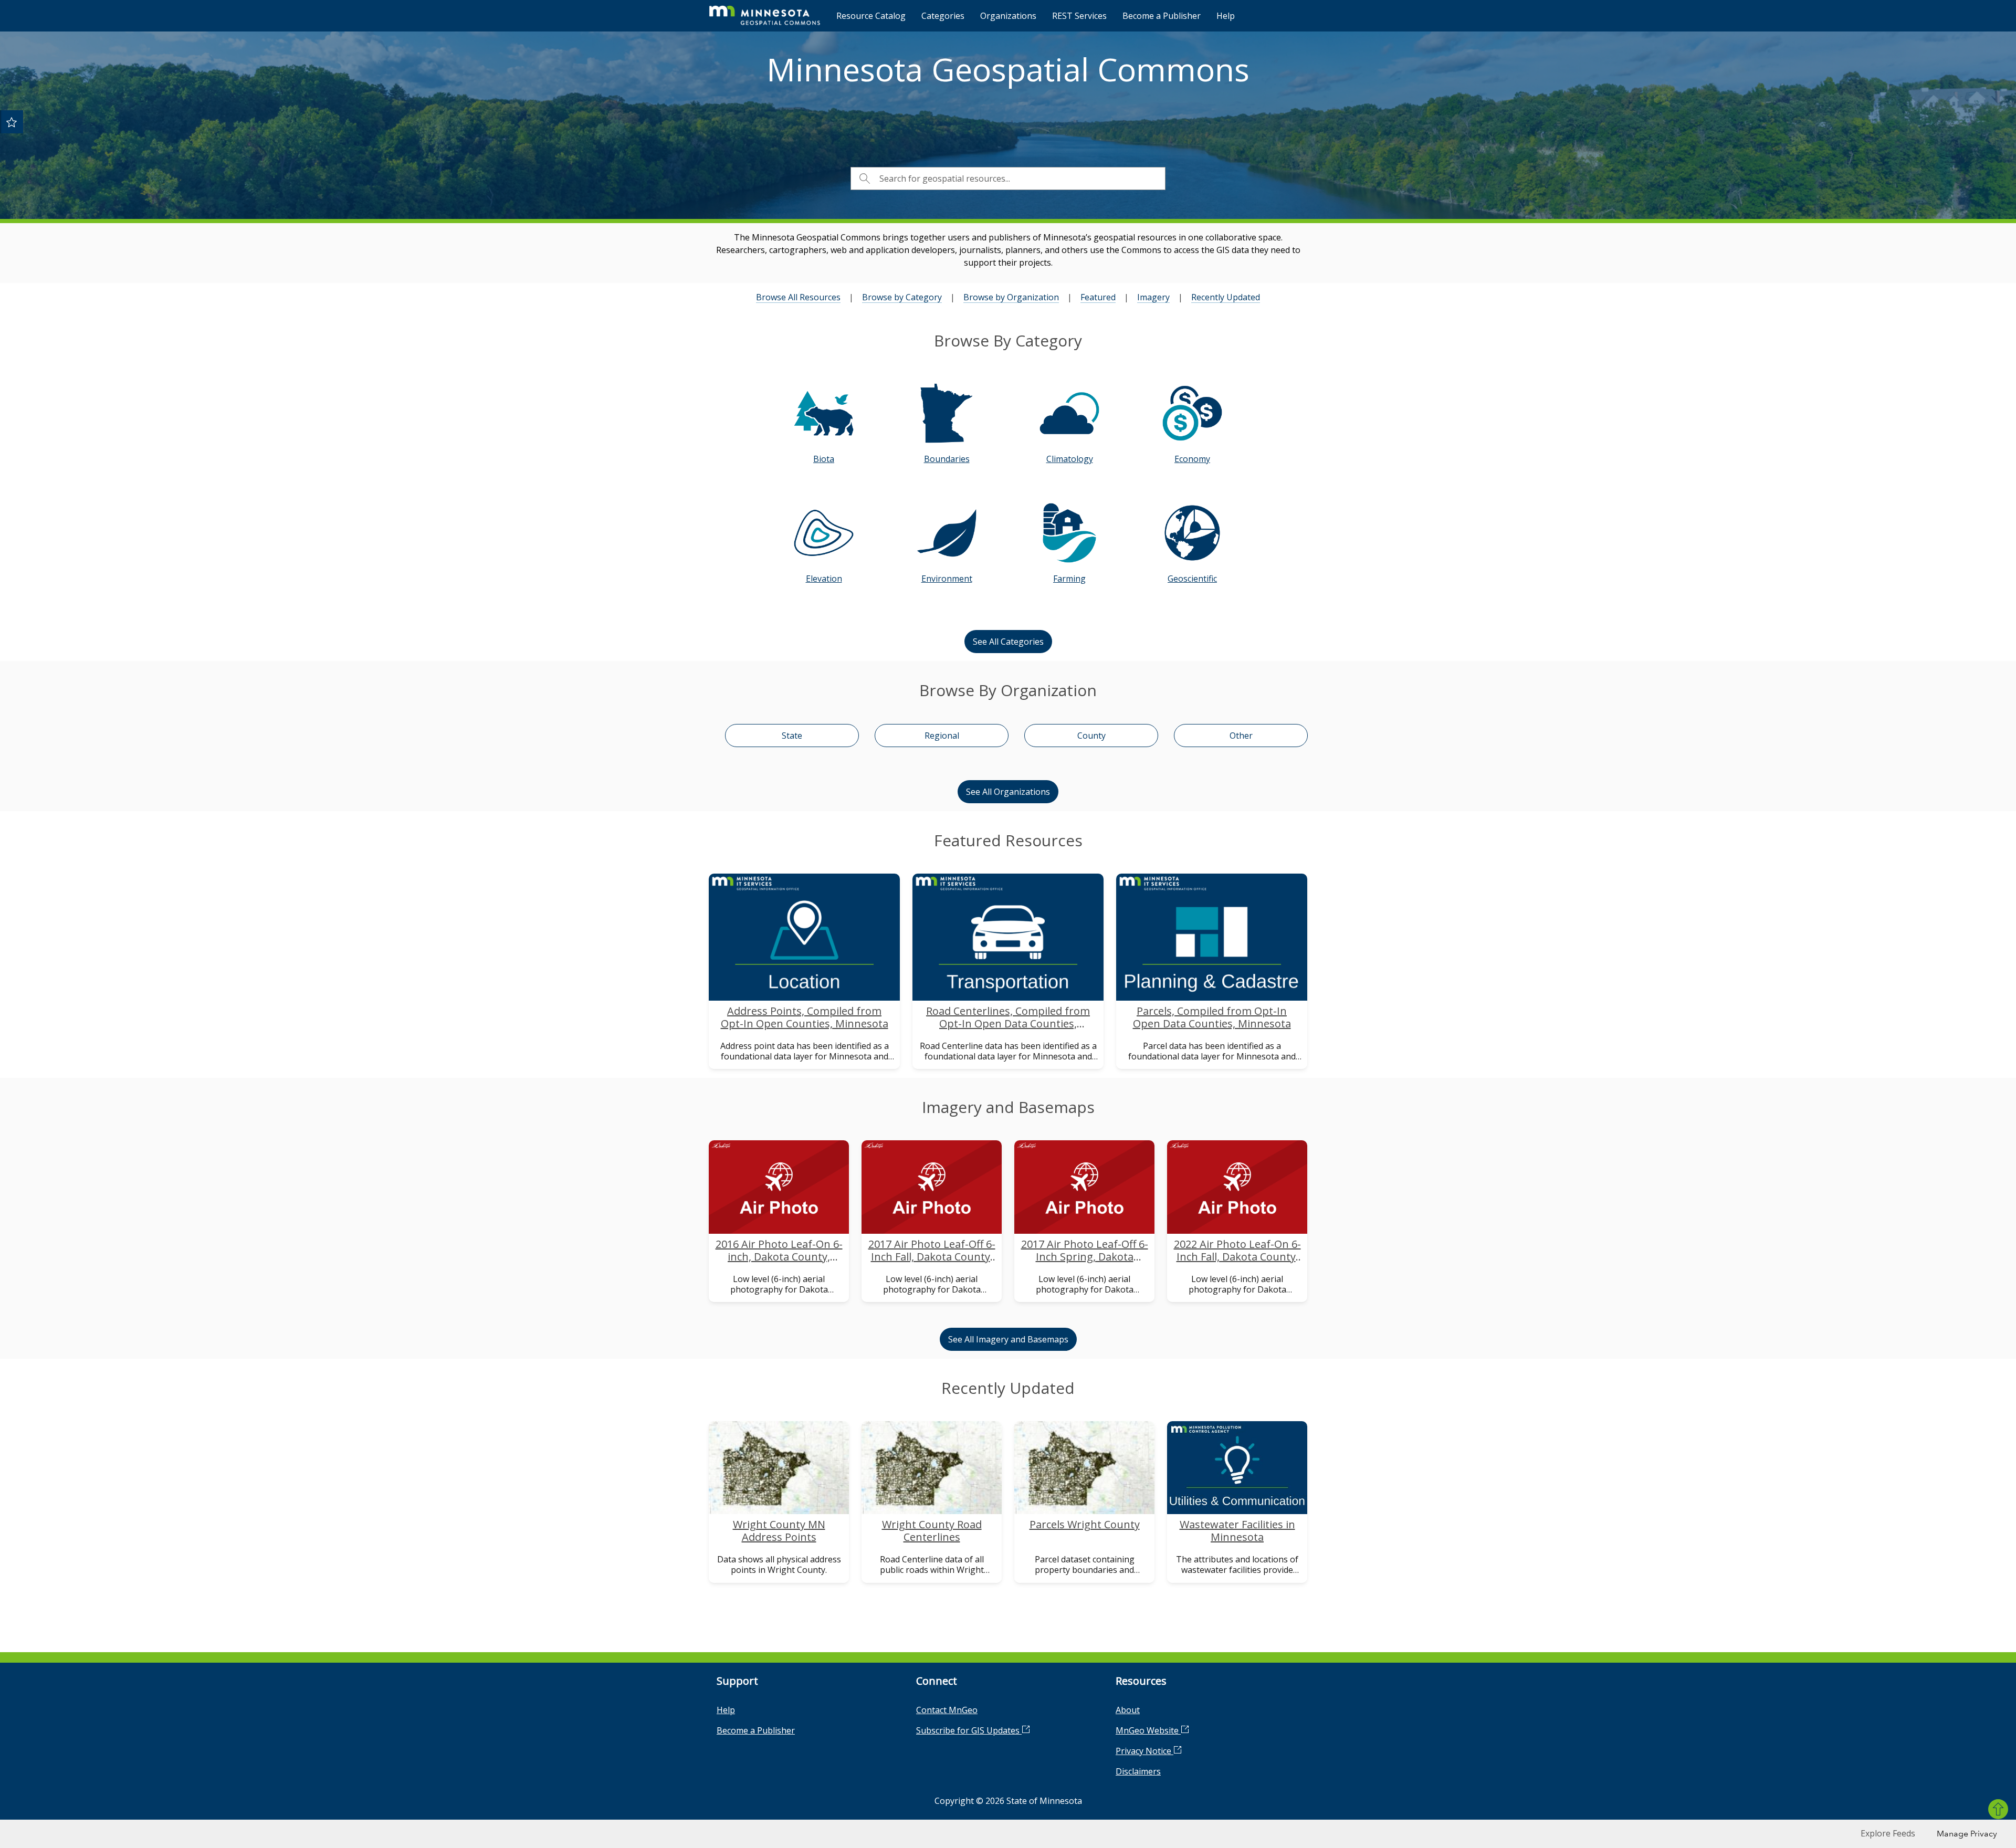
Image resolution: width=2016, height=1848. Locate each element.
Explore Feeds (1888, 1833)
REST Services (1079, 16)
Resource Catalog (871, 16)
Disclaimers (1138, 1771)
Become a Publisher (1162, 16)
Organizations (1008, 16)
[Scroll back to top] (1998, 1809)
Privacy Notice (1144, 1751)
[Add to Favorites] (12, 122)
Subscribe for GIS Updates (969, 1730)
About (1128, 1710)
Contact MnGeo (947, 1710)
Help (1226, 16)
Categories (943, 16)
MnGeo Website (1148, 1730)
